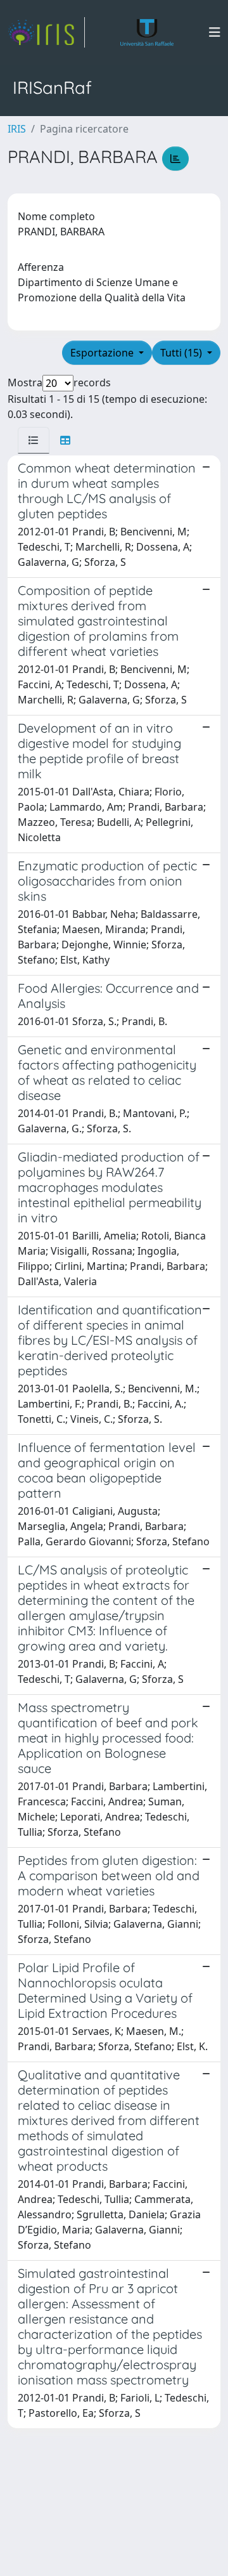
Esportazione (103, 353)
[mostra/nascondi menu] (215, 32)
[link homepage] (46, 32)
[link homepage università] (147, 32)
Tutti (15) (182, 353)
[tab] (34, 440)
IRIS (17, 129)
